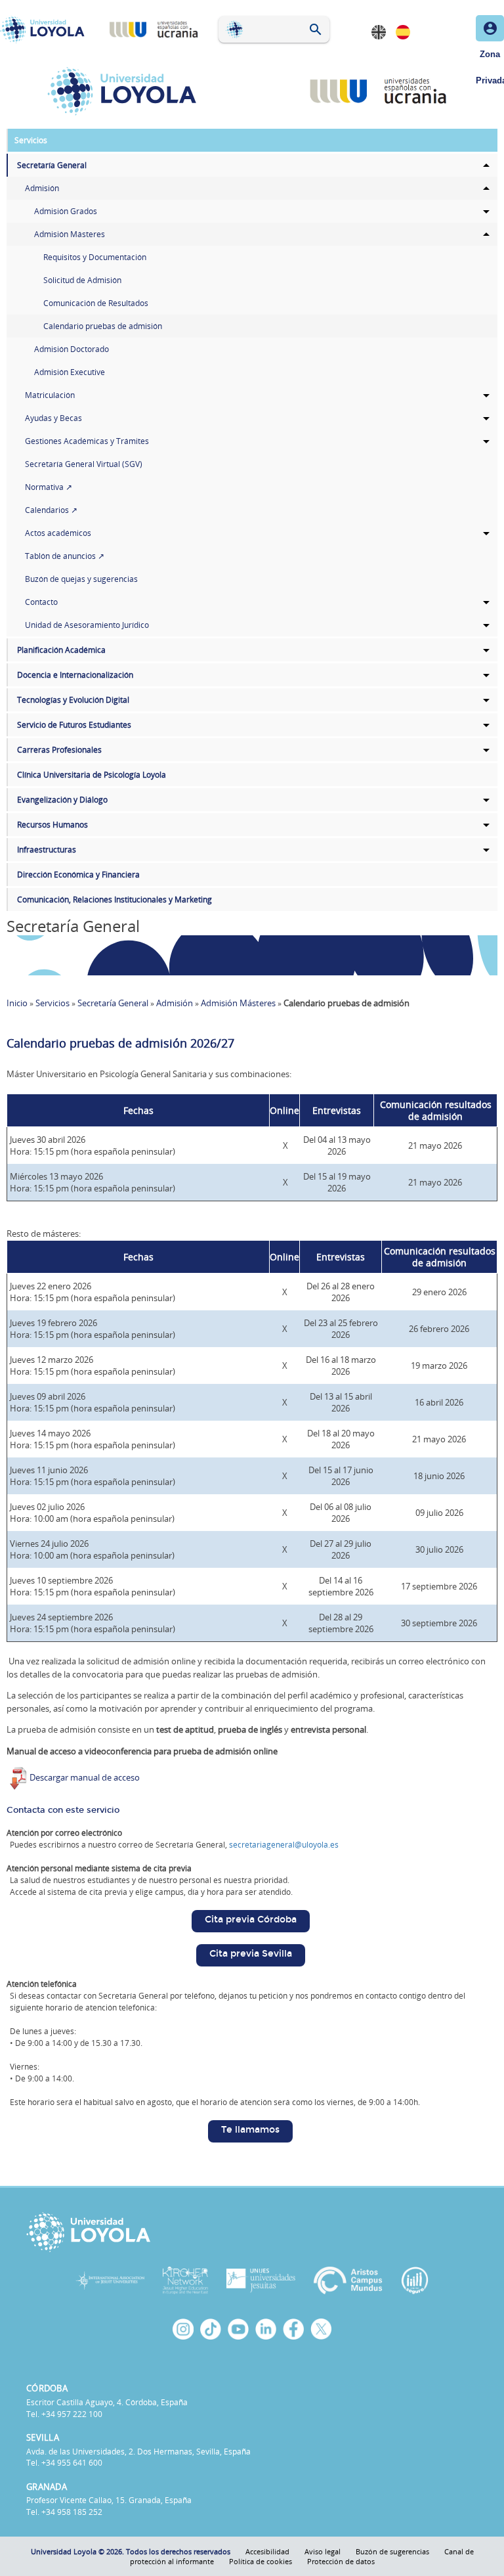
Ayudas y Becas (53, 418)
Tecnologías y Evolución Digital (73, 700)
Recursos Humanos (52, 825)
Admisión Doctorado (72, 349)
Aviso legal (323, 2551)
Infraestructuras (47, 850)
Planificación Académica (61, 650)
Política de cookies (261, 2561)
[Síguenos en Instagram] (183, 2329)
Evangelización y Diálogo (62, 800)
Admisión (42, 188)
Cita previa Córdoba (251, 1920)
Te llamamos (250, 2130)
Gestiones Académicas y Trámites (87, 441)
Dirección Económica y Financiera (78, 875)
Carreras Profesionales (59, 750)
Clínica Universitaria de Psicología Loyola (92, 775)
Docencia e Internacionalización (75, 675)
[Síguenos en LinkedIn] (266, 2329)
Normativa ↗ (49, 487)
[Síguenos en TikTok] (211, 2329)
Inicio (17, 1003)
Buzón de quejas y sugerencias (81, 579)
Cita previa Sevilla (251, 1954)
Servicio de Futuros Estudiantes (74, 725)
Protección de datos (341, 2561)
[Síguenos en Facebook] (293, 2329)
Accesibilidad (267, 2551)
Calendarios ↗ (51, 510)
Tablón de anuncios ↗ (65, 556)
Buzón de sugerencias (392, 2551)
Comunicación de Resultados (96, 303)
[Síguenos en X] (321, 2329)
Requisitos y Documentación (95, 257)
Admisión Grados (66, 211)
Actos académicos (58, 533)
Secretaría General (52, 165)
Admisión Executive (70, 372)
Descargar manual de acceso (85, 1777)
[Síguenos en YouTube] (238, 2329)
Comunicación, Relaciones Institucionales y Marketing (115, 899)
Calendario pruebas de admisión (103, 326)
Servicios (31, 140)
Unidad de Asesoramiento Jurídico (87, 625)
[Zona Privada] (490, 28)
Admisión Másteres (70, 234)
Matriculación (50, 395)
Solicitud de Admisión (82, 280)
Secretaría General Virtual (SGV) (84, 464)
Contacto (41, 602)
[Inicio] (45, 30)
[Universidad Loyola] (252, 2232)
